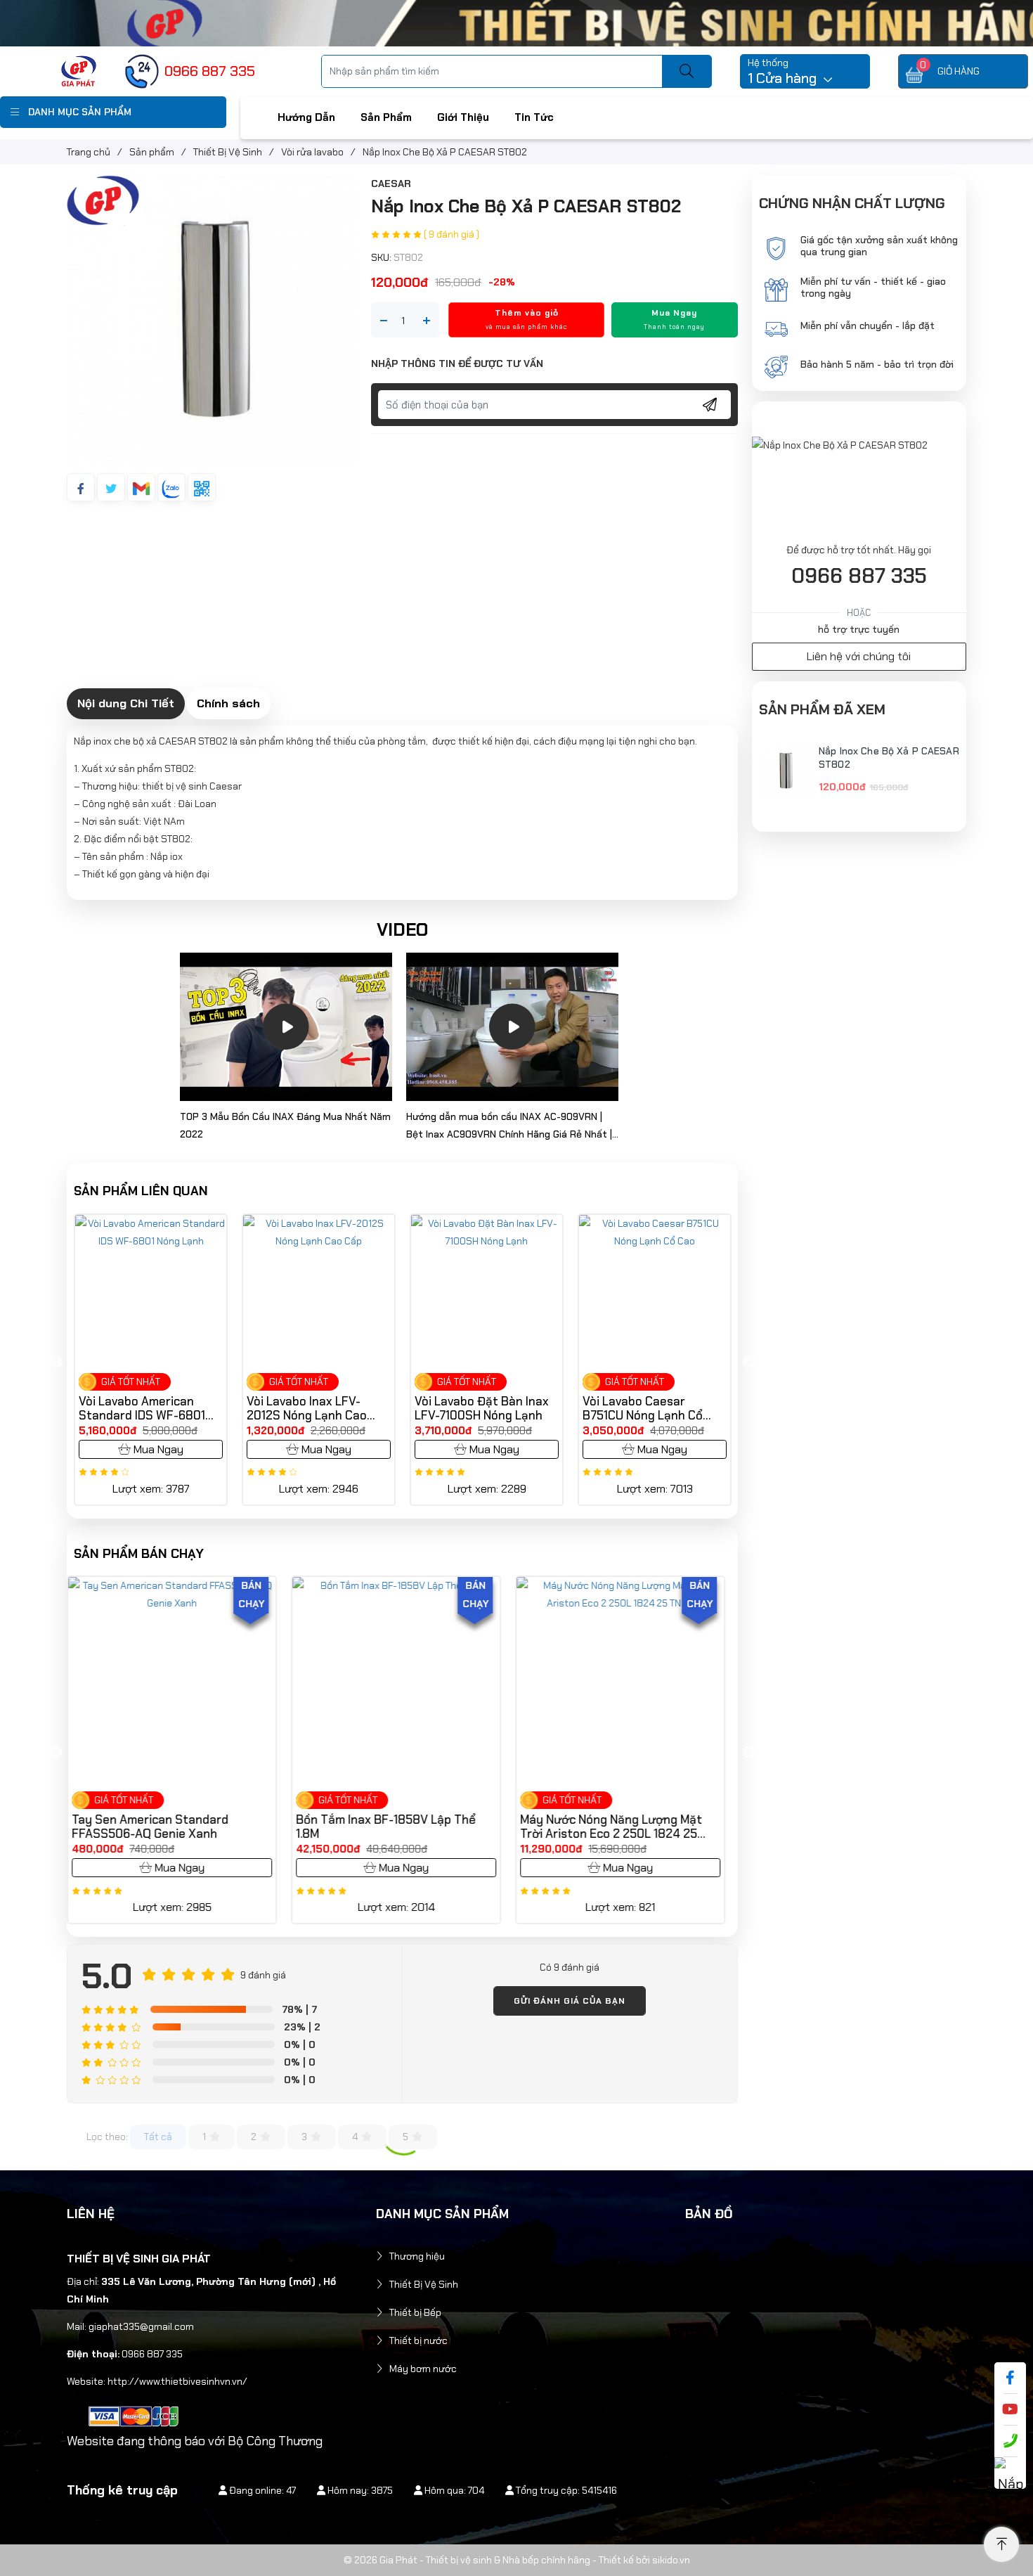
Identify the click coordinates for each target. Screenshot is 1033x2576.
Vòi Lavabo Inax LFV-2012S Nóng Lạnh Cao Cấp (307, 1408)
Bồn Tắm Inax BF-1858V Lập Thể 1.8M (169, 1827)
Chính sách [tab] (228, 703)
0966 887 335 (859, 576)
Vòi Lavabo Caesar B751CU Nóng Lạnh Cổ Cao (643, 1408)
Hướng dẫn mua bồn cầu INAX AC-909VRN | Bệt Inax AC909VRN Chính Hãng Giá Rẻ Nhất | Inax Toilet (509, 1127)
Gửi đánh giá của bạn (570, 2001)
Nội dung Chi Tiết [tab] (126, 703)
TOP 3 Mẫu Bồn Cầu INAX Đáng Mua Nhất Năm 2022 (285, 1125)
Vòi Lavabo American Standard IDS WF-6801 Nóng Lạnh (142, 1408)
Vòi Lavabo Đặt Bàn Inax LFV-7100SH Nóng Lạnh (482, 1408)
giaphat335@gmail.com (141, 2326)
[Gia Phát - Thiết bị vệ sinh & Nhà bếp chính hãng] (79, 70)
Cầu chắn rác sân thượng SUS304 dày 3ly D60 (622, 1827)
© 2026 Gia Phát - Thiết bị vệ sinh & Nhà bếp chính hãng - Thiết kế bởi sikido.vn (517, 2560)
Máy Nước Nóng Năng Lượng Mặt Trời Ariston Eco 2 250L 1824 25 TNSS (394, 1827)
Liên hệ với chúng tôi (859, 656)
